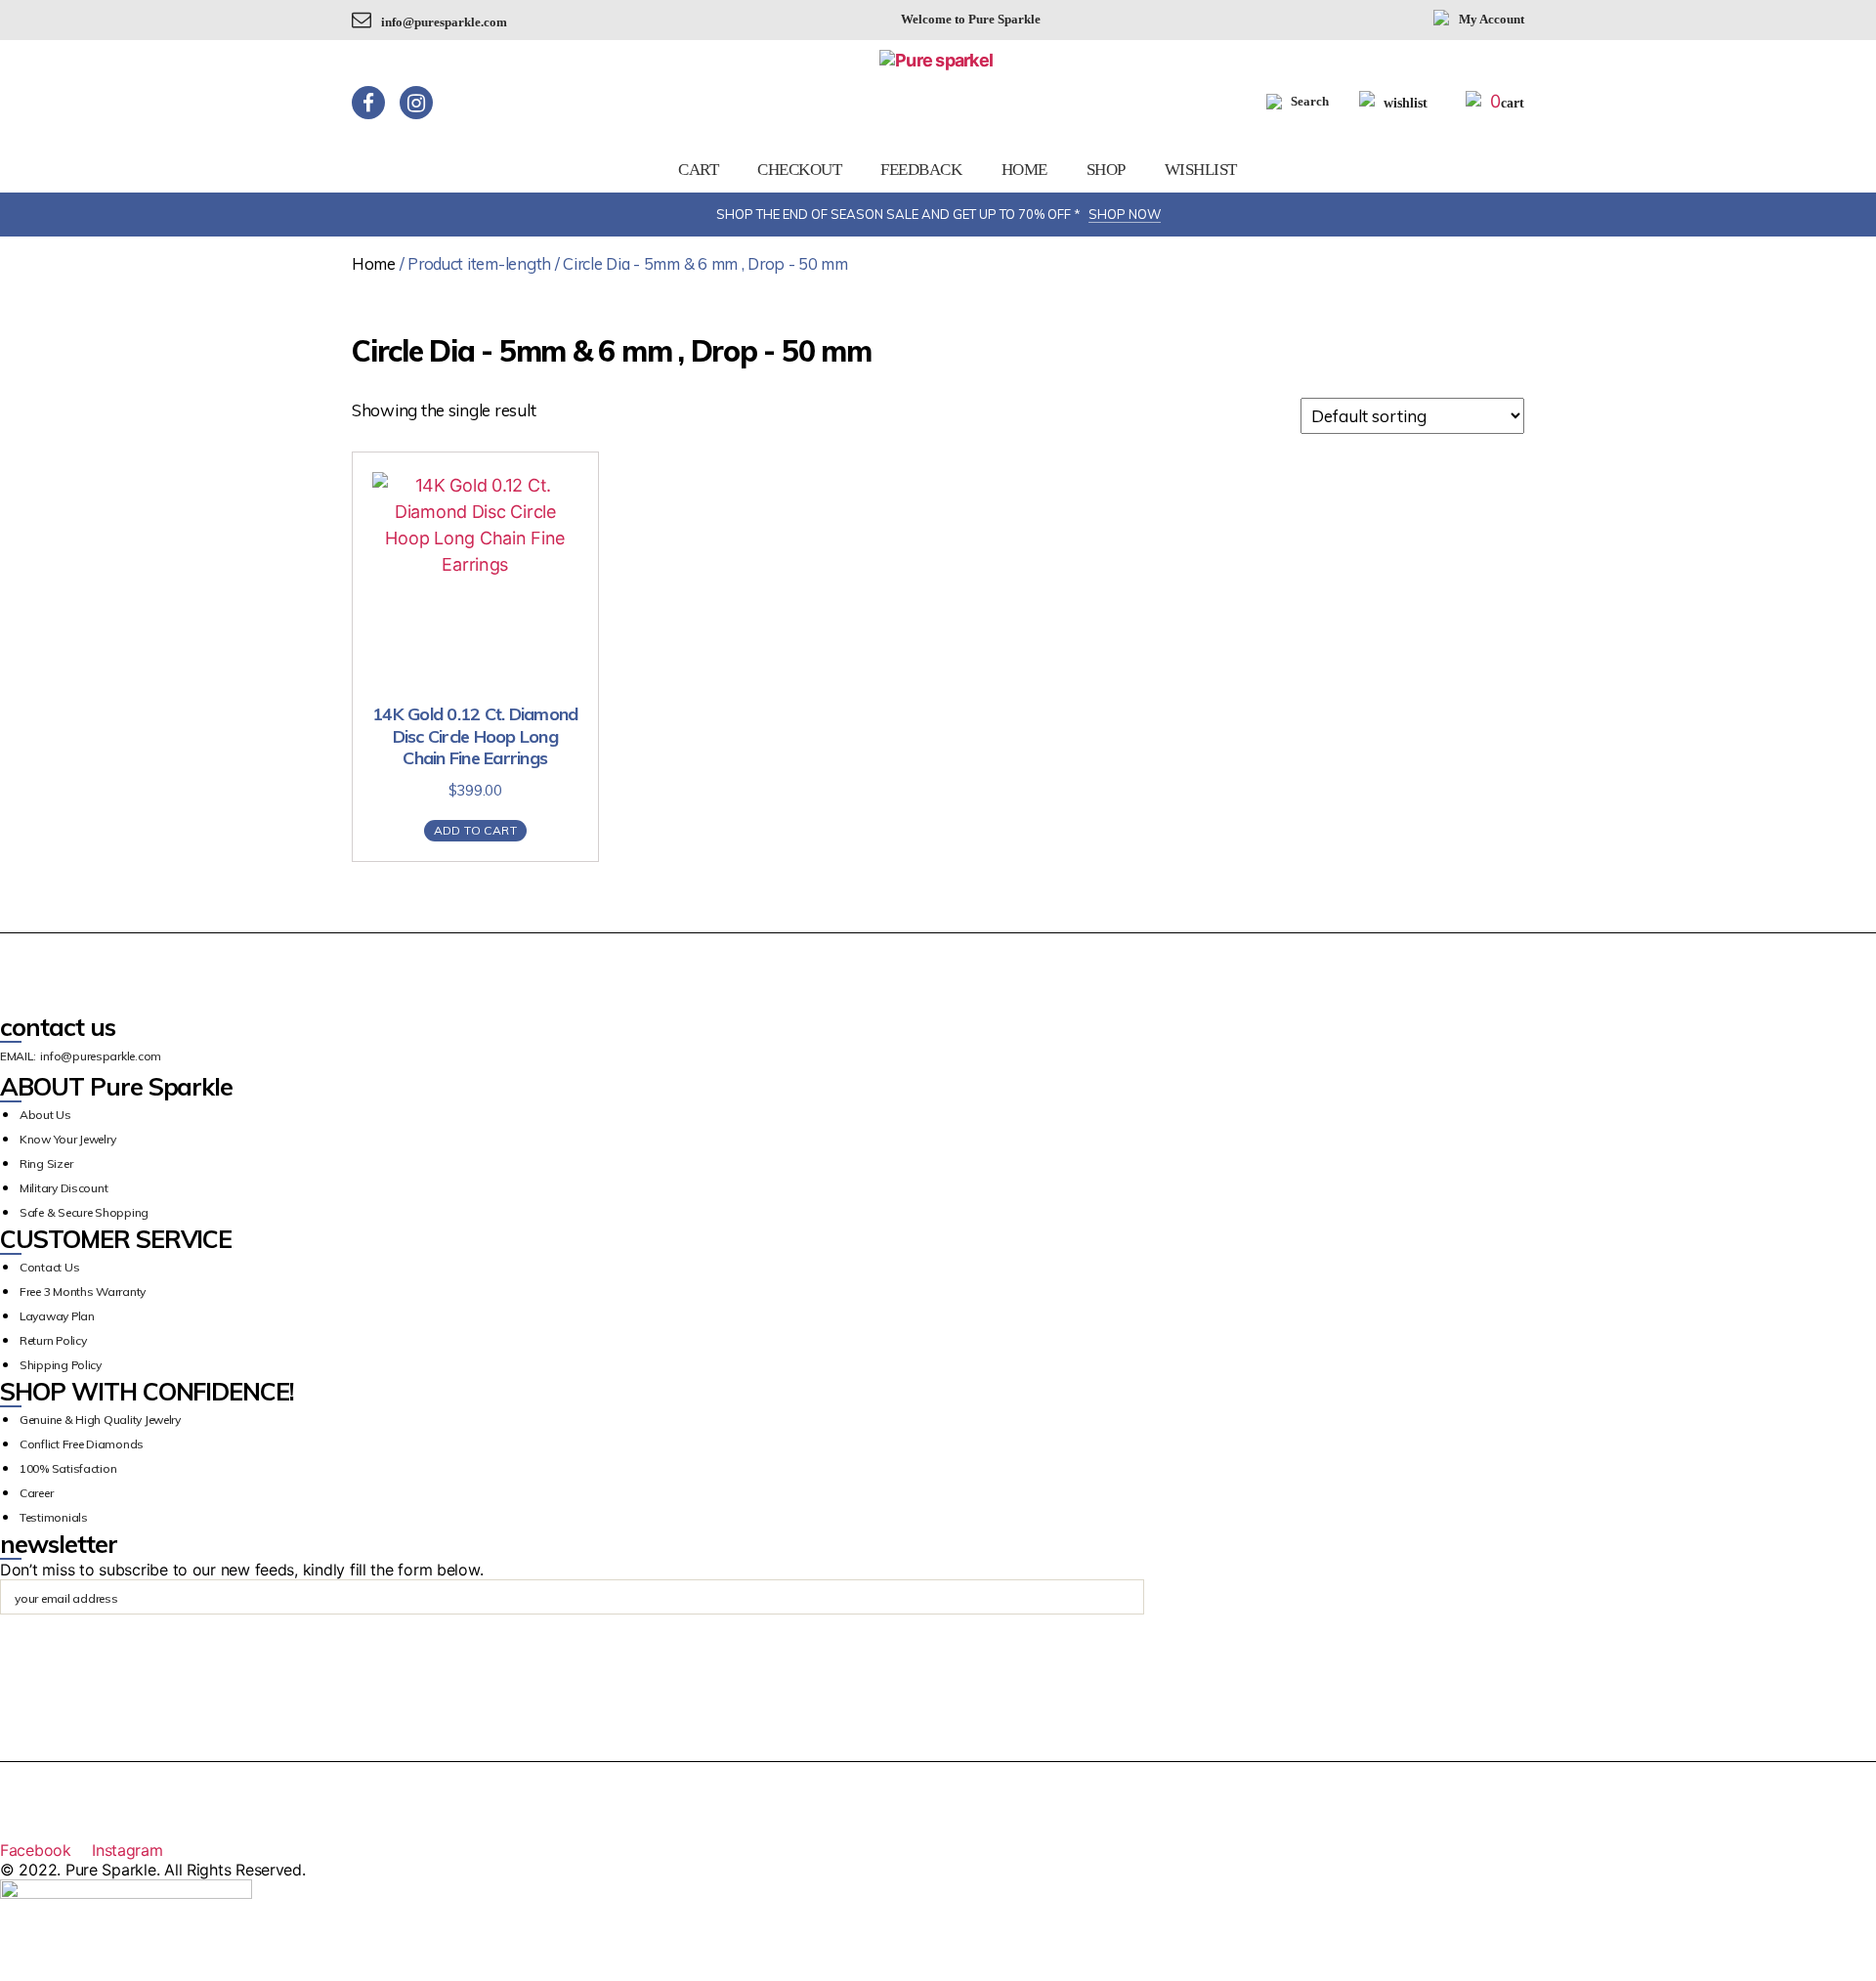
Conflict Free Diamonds (82, 1444)
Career (36, 1493)
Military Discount (64, 1188)
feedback (921, 170)
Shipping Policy (61, 1365)
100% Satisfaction (68, 1468)
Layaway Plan (57, 1316)
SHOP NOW (1125, 214)
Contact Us (49, 1267)
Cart (698, 170)
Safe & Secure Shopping (84, 1212)
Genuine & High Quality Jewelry (100, 1420)
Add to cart (475, 830)
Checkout (799, 170)
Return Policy (53, 1340)
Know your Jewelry (67, 1139)
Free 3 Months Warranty (83, 1292)
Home (1024, 170)
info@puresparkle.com (444, 22)
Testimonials (54, 1517)
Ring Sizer (46, 1163)
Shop (1106, 170)
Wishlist (1201, 170)
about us (45, 1115)
